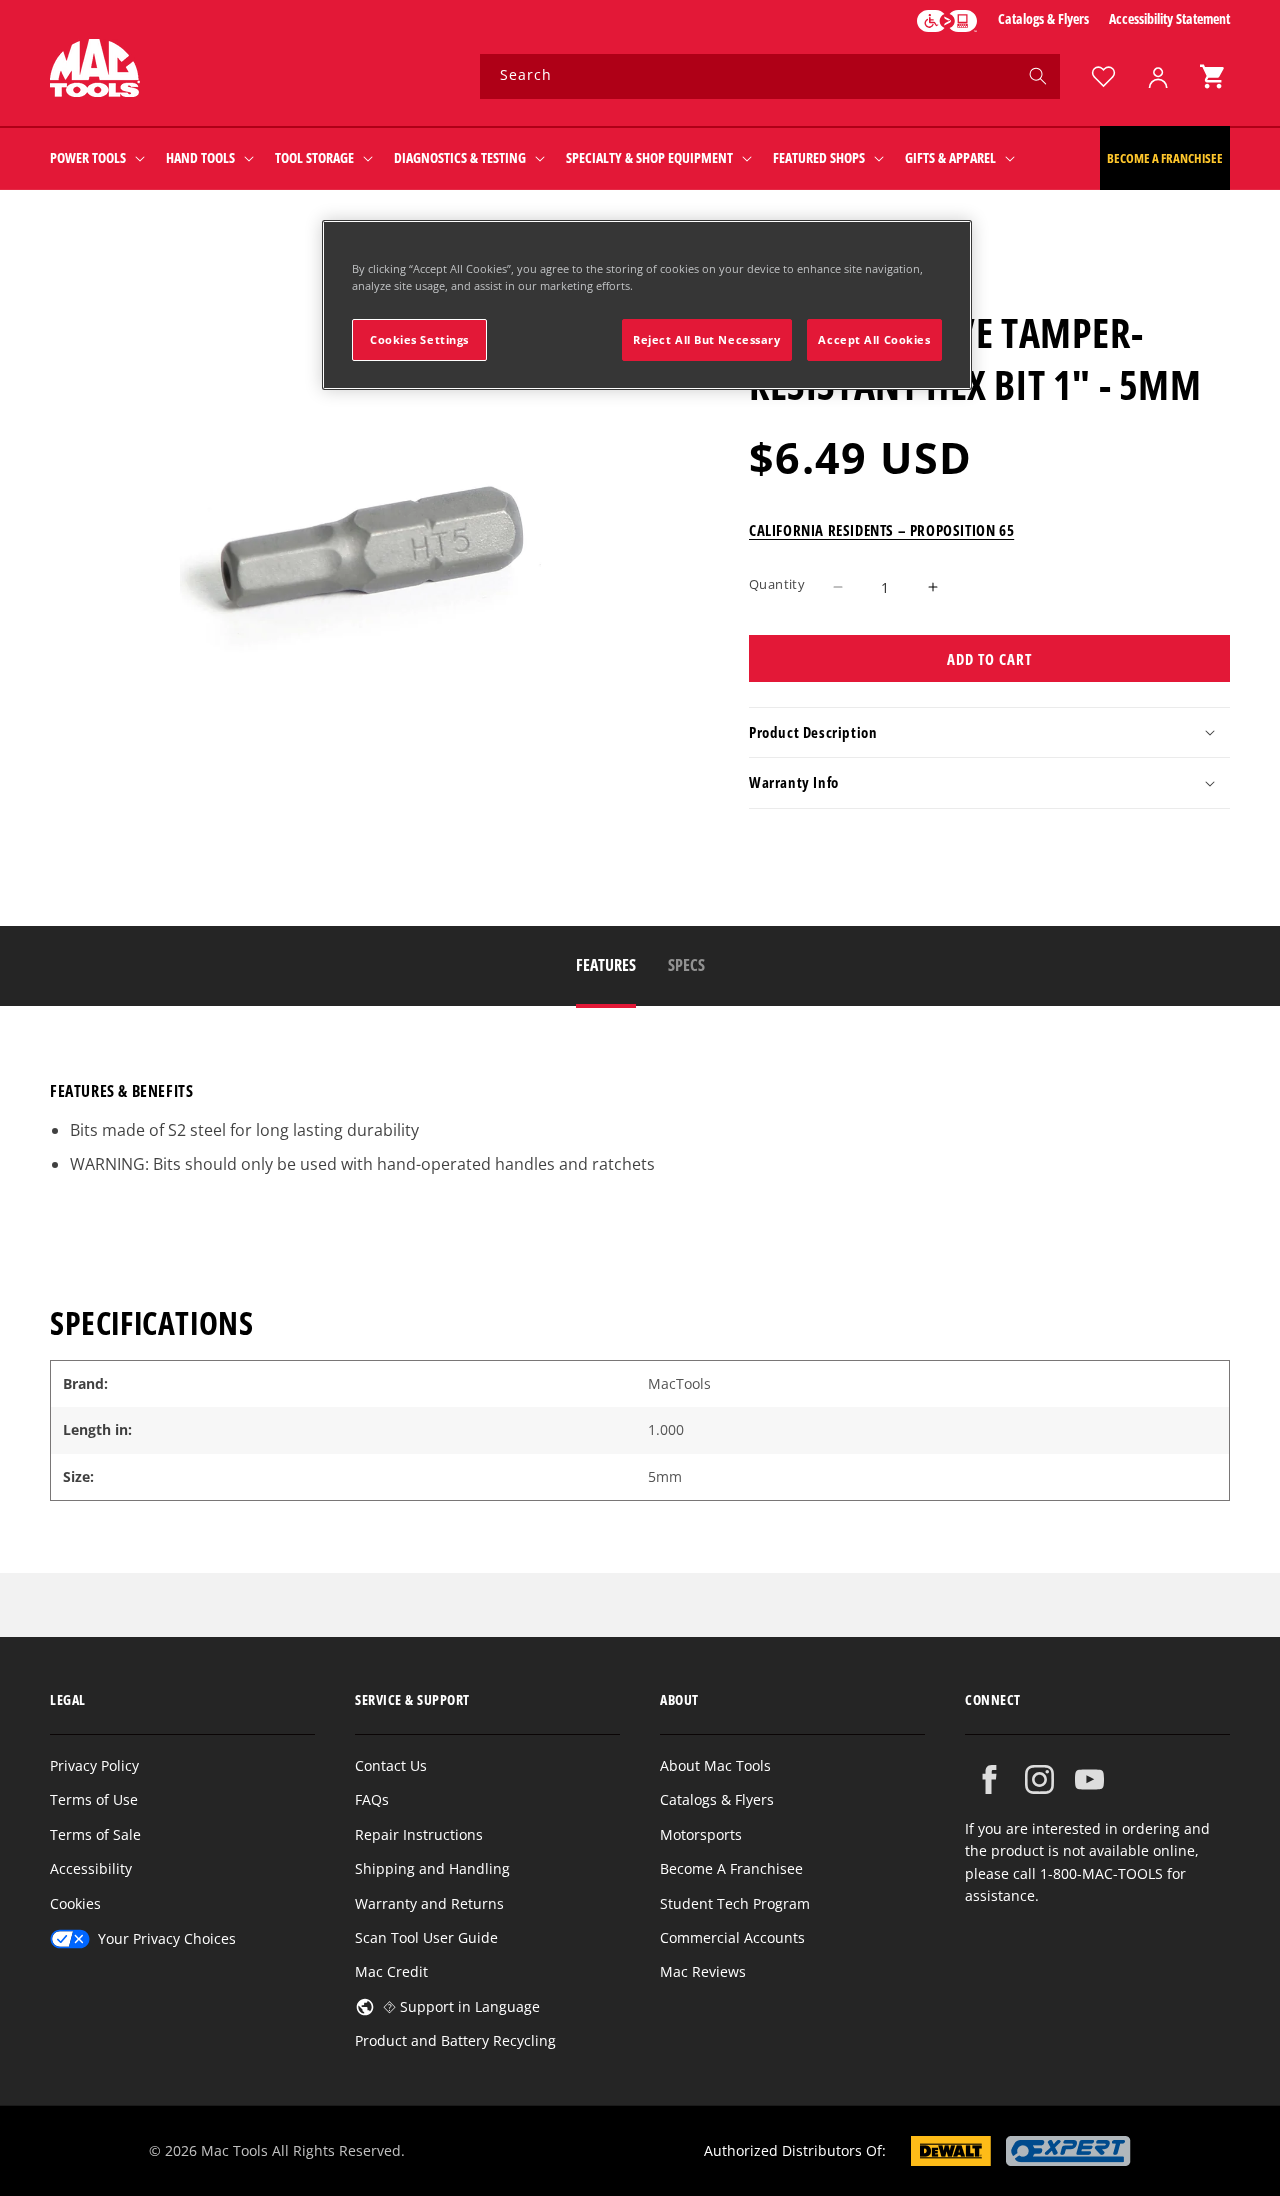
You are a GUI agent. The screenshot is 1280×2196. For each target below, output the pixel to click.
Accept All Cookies (874, 339)
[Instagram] (1039, 1779)
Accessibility (91, 1868)
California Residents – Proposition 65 (881, 529)
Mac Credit (391, 1971)
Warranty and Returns (429, 1903)
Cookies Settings (419, 339)
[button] (1212, 76)
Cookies (75, 1903)
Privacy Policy (94, 1765)
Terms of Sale (95, 1834)
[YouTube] (1089, 1779)
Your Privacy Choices (167, 1938)
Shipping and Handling (432, 1868)
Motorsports (701, 1834)
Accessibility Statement (1169, 18)
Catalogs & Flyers (1043, 18)
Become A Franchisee (731, 1868)
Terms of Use (94, 1799)
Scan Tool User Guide (426, 1937)
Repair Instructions (419, 1834)
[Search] (1038, 76)
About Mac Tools (715, 1765)
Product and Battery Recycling (455, 2040)
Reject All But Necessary (707, 339)
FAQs (372, 1799)
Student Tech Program (735, 1903)
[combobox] (770, 76)
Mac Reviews (703, 1971)
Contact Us (391, 1765)
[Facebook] (989, 1779)
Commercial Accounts (732, 1937)
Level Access (947, 21)
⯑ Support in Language (461, 2006)
